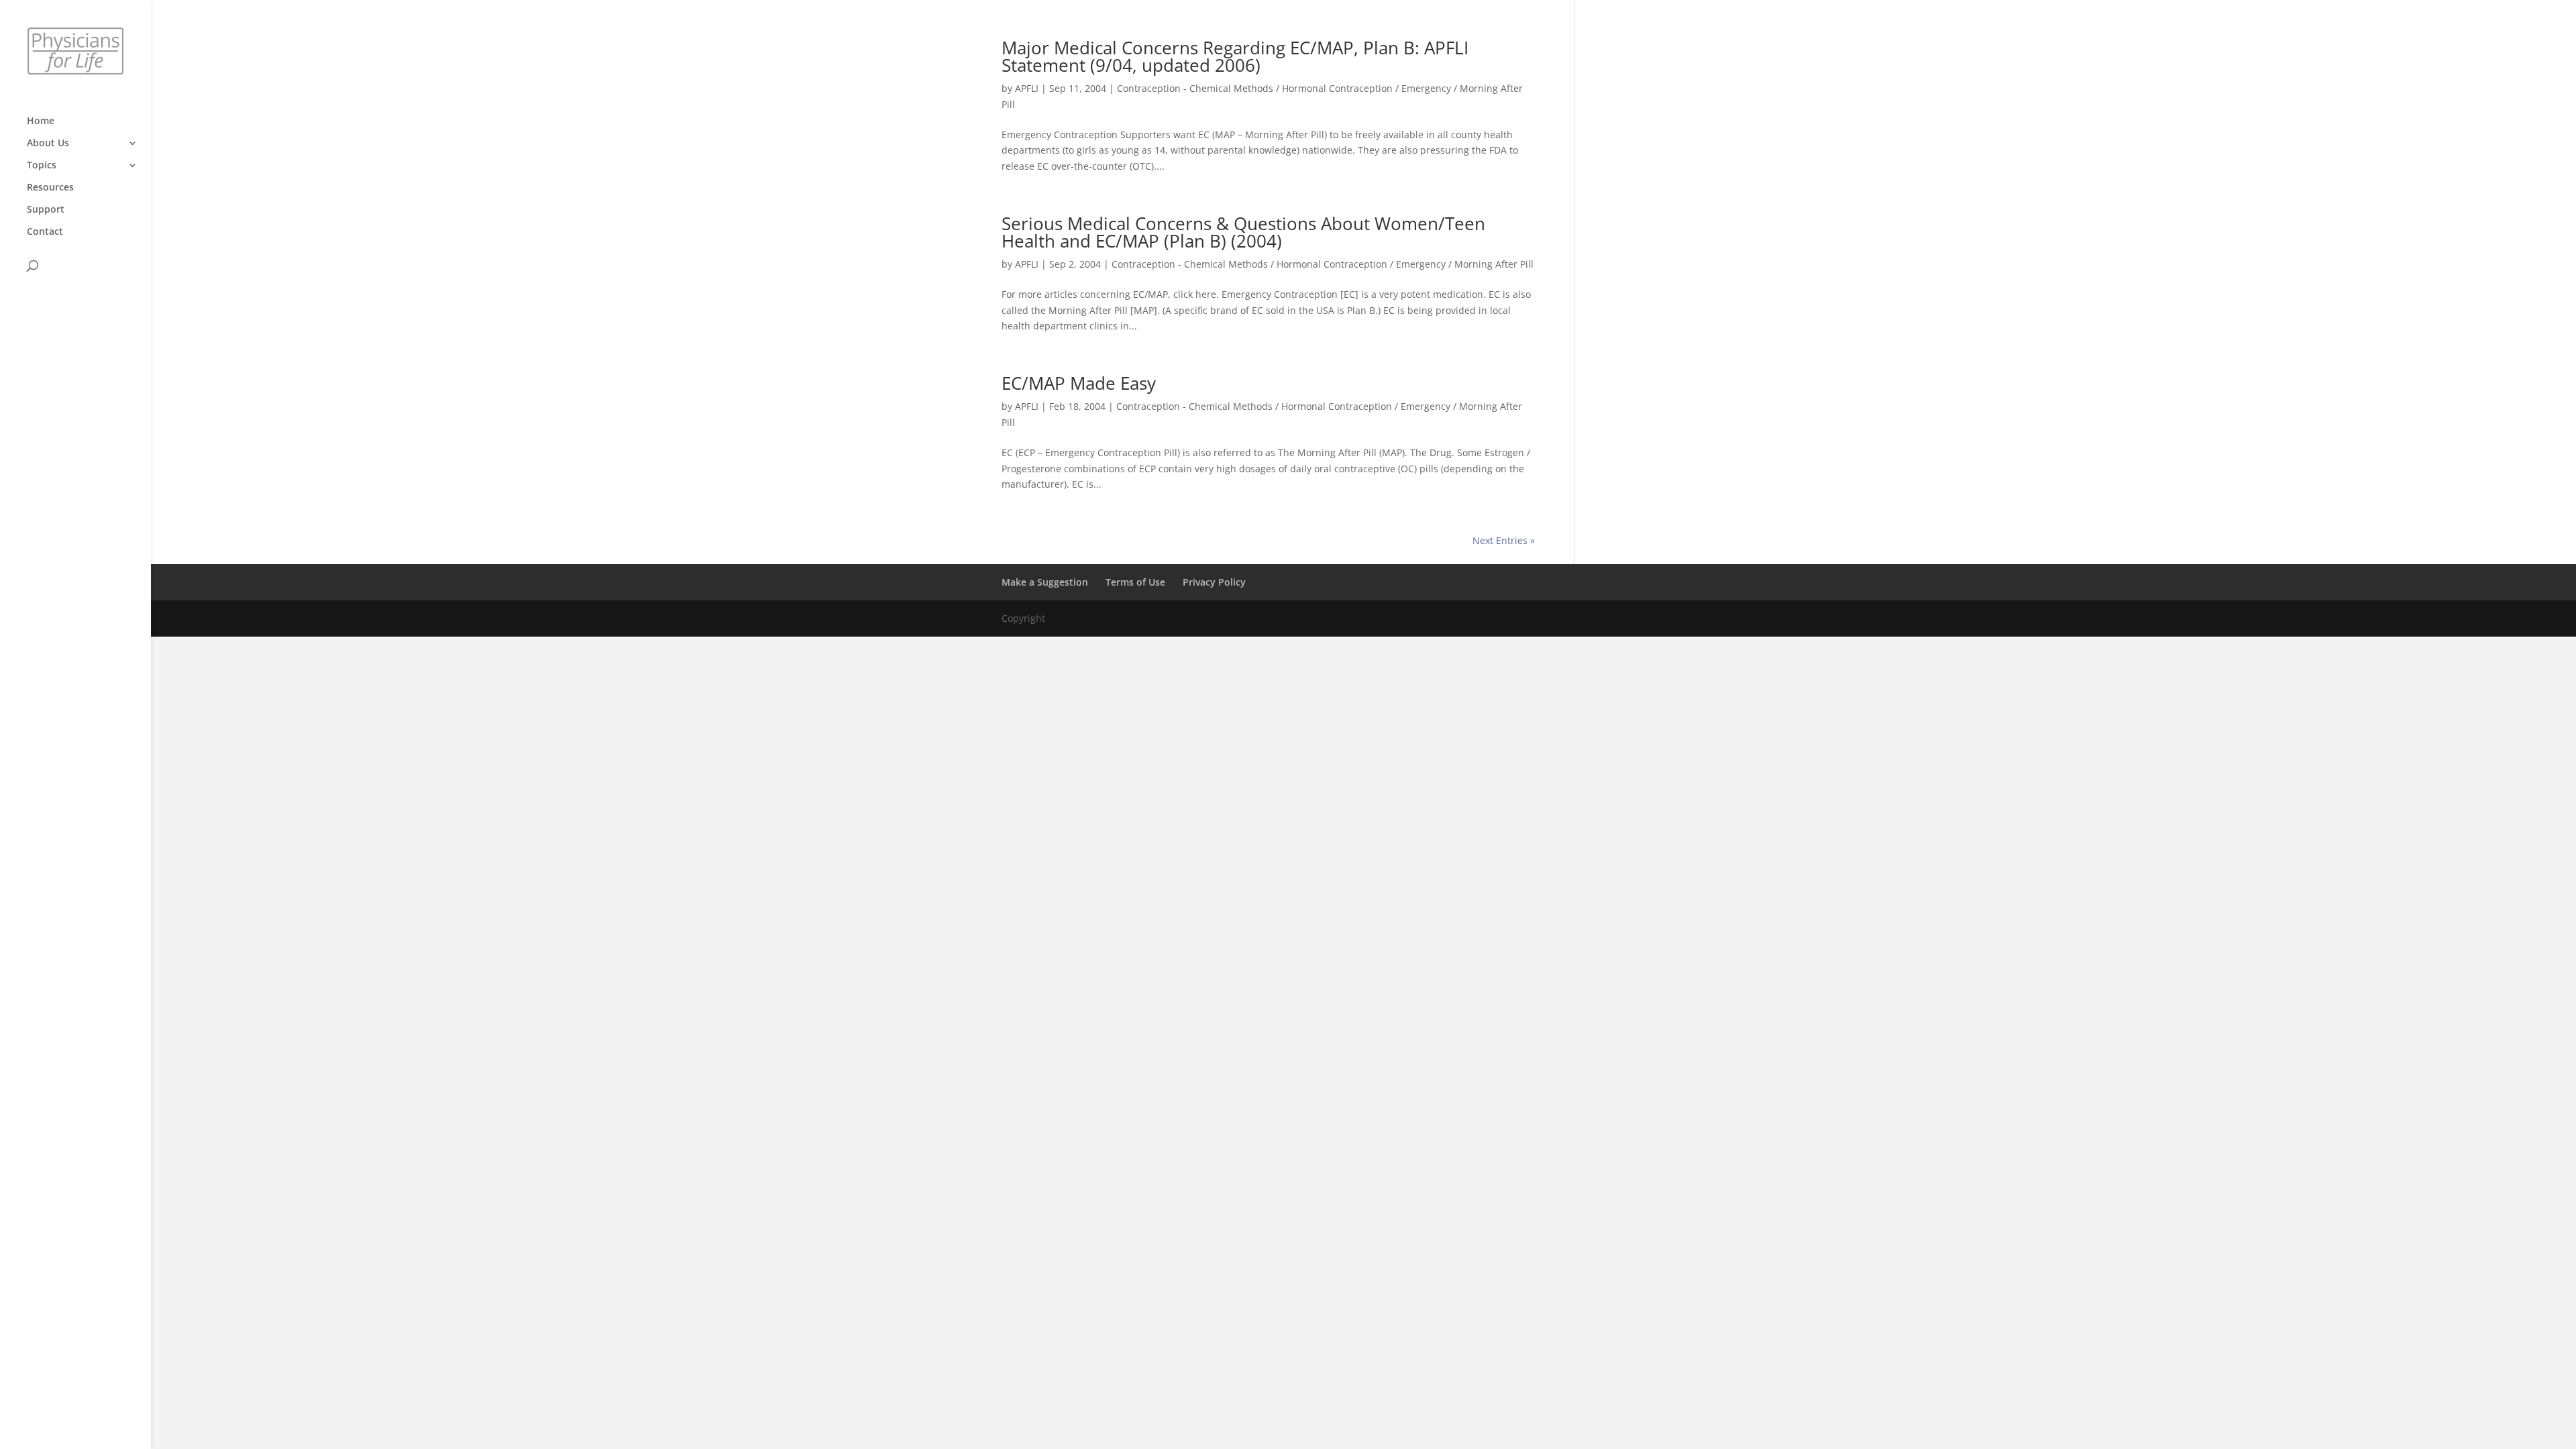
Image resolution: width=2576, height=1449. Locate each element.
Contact (45, 232)
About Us (48, 144)
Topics (42, 166)
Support (46, 210)
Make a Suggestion (1045, 582)
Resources (50, 188)
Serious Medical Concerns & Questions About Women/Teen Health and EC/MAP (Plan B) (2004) (1243, 232)
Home (41, 121)
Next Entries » (1504, 540)
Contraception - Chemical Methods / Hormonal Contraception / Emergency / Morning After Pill (1323, 264)
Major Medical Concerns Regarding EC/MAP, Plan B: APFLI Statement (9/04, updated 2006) (1235, 56)
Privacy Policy (1214, 582)
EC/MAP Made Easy (1079, 383)
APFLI (1027, 88)
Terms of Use (1135, 582)
